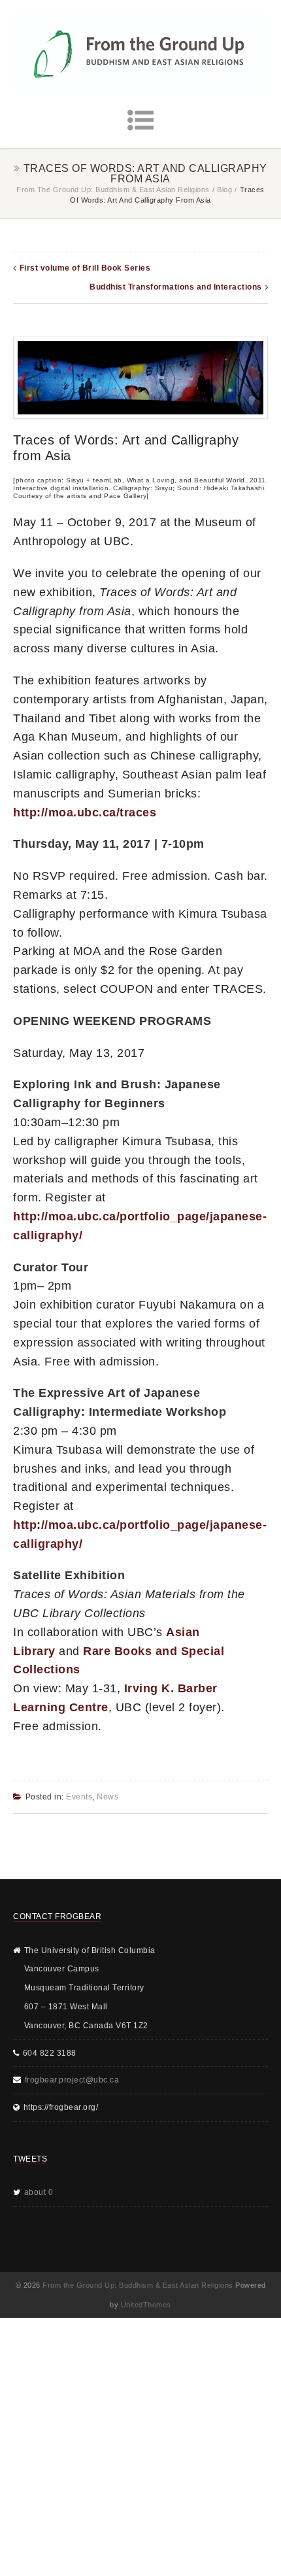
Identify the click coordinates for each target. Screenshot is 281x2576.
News (107, 1797)
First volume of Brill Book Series (85, 268)
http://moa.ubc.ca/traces (85, 812)
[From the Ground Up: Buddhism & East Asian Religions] (140, 54)
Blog (224, 190)
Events (79, 1797)
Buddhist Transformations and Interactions (176, 287)
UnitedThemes (146, 2305)
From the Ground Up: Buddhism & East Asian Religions (113, 190)
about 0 (39, 2192)
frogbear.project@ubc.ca (72, 2080)
